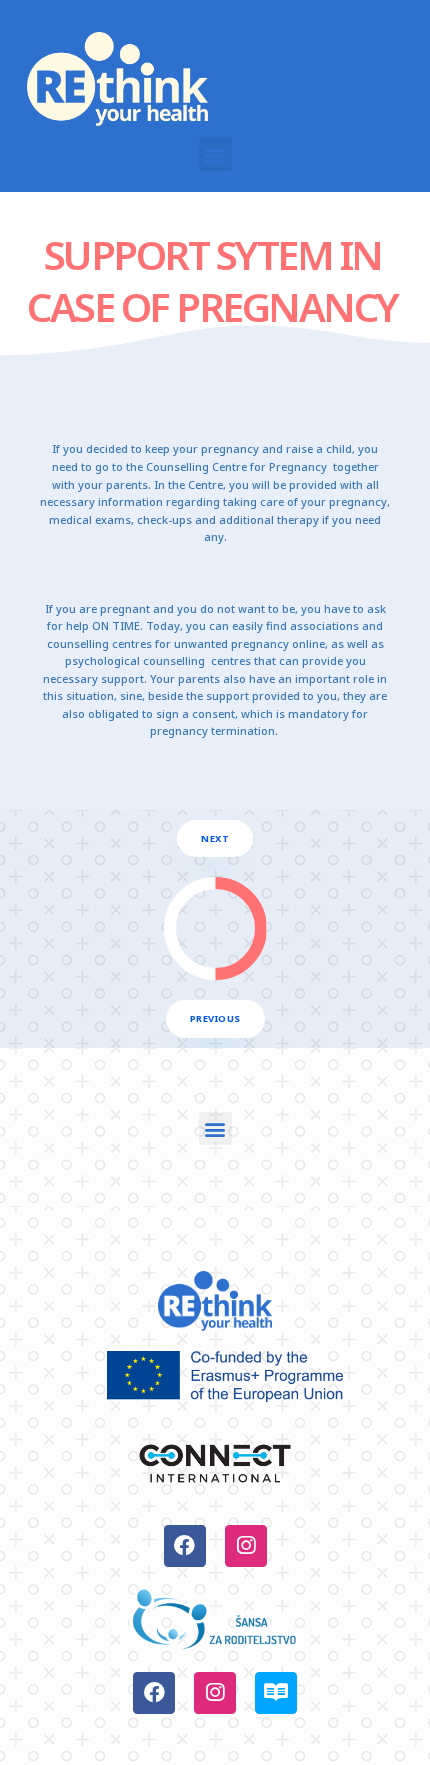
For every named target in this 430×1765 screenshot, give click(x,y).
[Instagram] (246, 1546)
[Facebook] (185, 1546)
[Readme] (276, 1693)
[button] (215, 154)
